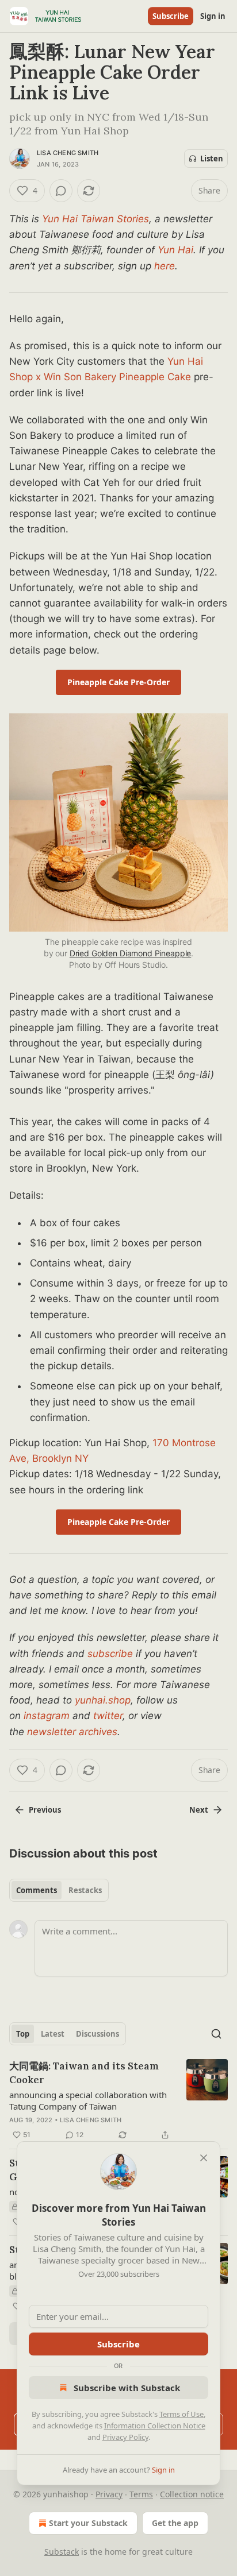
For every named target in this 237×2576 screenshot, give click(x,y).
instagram (47, 1716)
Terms (141, 2494)
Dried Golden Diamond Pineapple (131, 953)
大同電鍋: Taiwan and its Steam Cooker (84, 2073)
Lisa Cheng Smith (68, 153)
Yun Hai (175, 250)
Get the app (175, 2523)
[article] (118, 2100)
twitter (108, 1716)
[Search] (216, 2034)
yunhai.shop (103, 1700)
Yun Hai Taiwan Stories (95, 219)
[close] (204, 2158)
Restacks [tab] (85, 1890)
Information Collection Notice (155, 2426)
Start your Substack (88, 2523)
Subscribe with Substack (127, 2388)
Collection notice (192, 2494)
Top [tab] (23, 2034)
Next (199, 1810)
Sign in (213, 16)
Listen (212, 159)
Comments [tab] (37, 1890)
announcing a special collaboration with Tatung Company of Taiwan (88, 2100)
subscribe (110, 1654)
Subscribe (171, 16)
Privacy (109, 2494)
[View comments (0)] (61, 191)
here (165, 266)
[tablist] (59, 1890)
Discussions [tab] (98, 2034)
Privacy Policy (125, 2437)
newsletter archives (72, 1732)
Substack (62, 2552)
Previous (45, 1810)
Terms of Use (181, 2414)
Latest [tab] (53, 2034)
